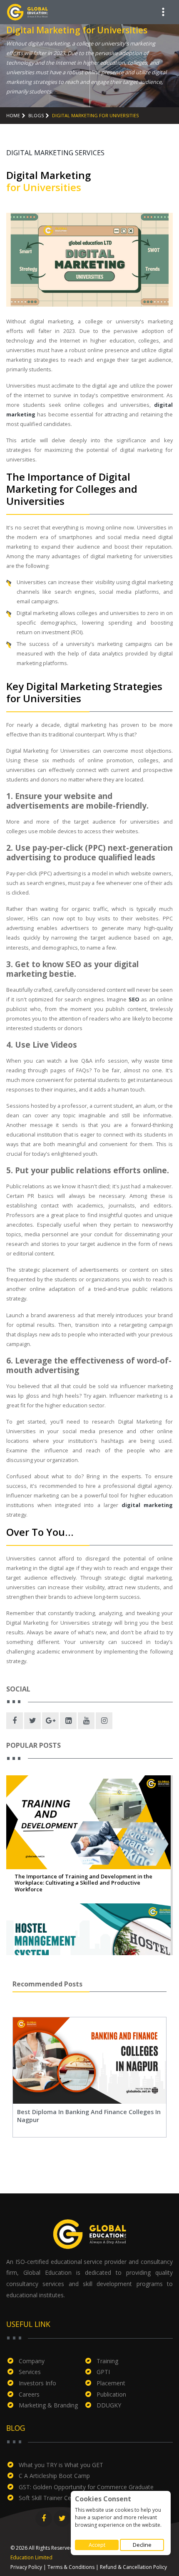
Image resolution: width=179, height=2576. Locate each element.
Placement (111, 2383)
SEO (133, 999)
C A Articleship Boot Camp (54, 2476)
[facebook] (15, 1721)
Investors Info (37, 2383)
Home (13, 115)
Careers (29, 2394)
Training (107, 2361)
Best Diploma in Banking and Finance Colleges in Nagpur (89, 2116)
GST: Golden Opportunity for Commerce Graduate (86, 2487)
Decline (142, 2545)
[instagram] (104, 1721)
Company (32, 2361)
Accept (97, 2545)
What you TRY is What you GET (61, 2465)
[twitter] (32, 1721)
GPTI (103, 2372)
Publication (111, 2394)
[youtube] (86, 1721)
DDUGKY (109, 2405)
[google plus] (50, 1721)
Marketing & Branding (48, 2405)
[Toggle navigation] (163, 12)
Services (30, 2372)
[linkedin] (68, 1721)
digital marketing (147, 1505)
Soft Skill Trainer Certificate (55, 2498)
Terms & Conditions (71, 2567)
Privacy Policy (26, 2567)
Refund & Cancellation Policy (133, 2567)
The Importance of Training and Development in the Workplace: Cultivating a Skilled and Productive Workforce (83, 1883)
